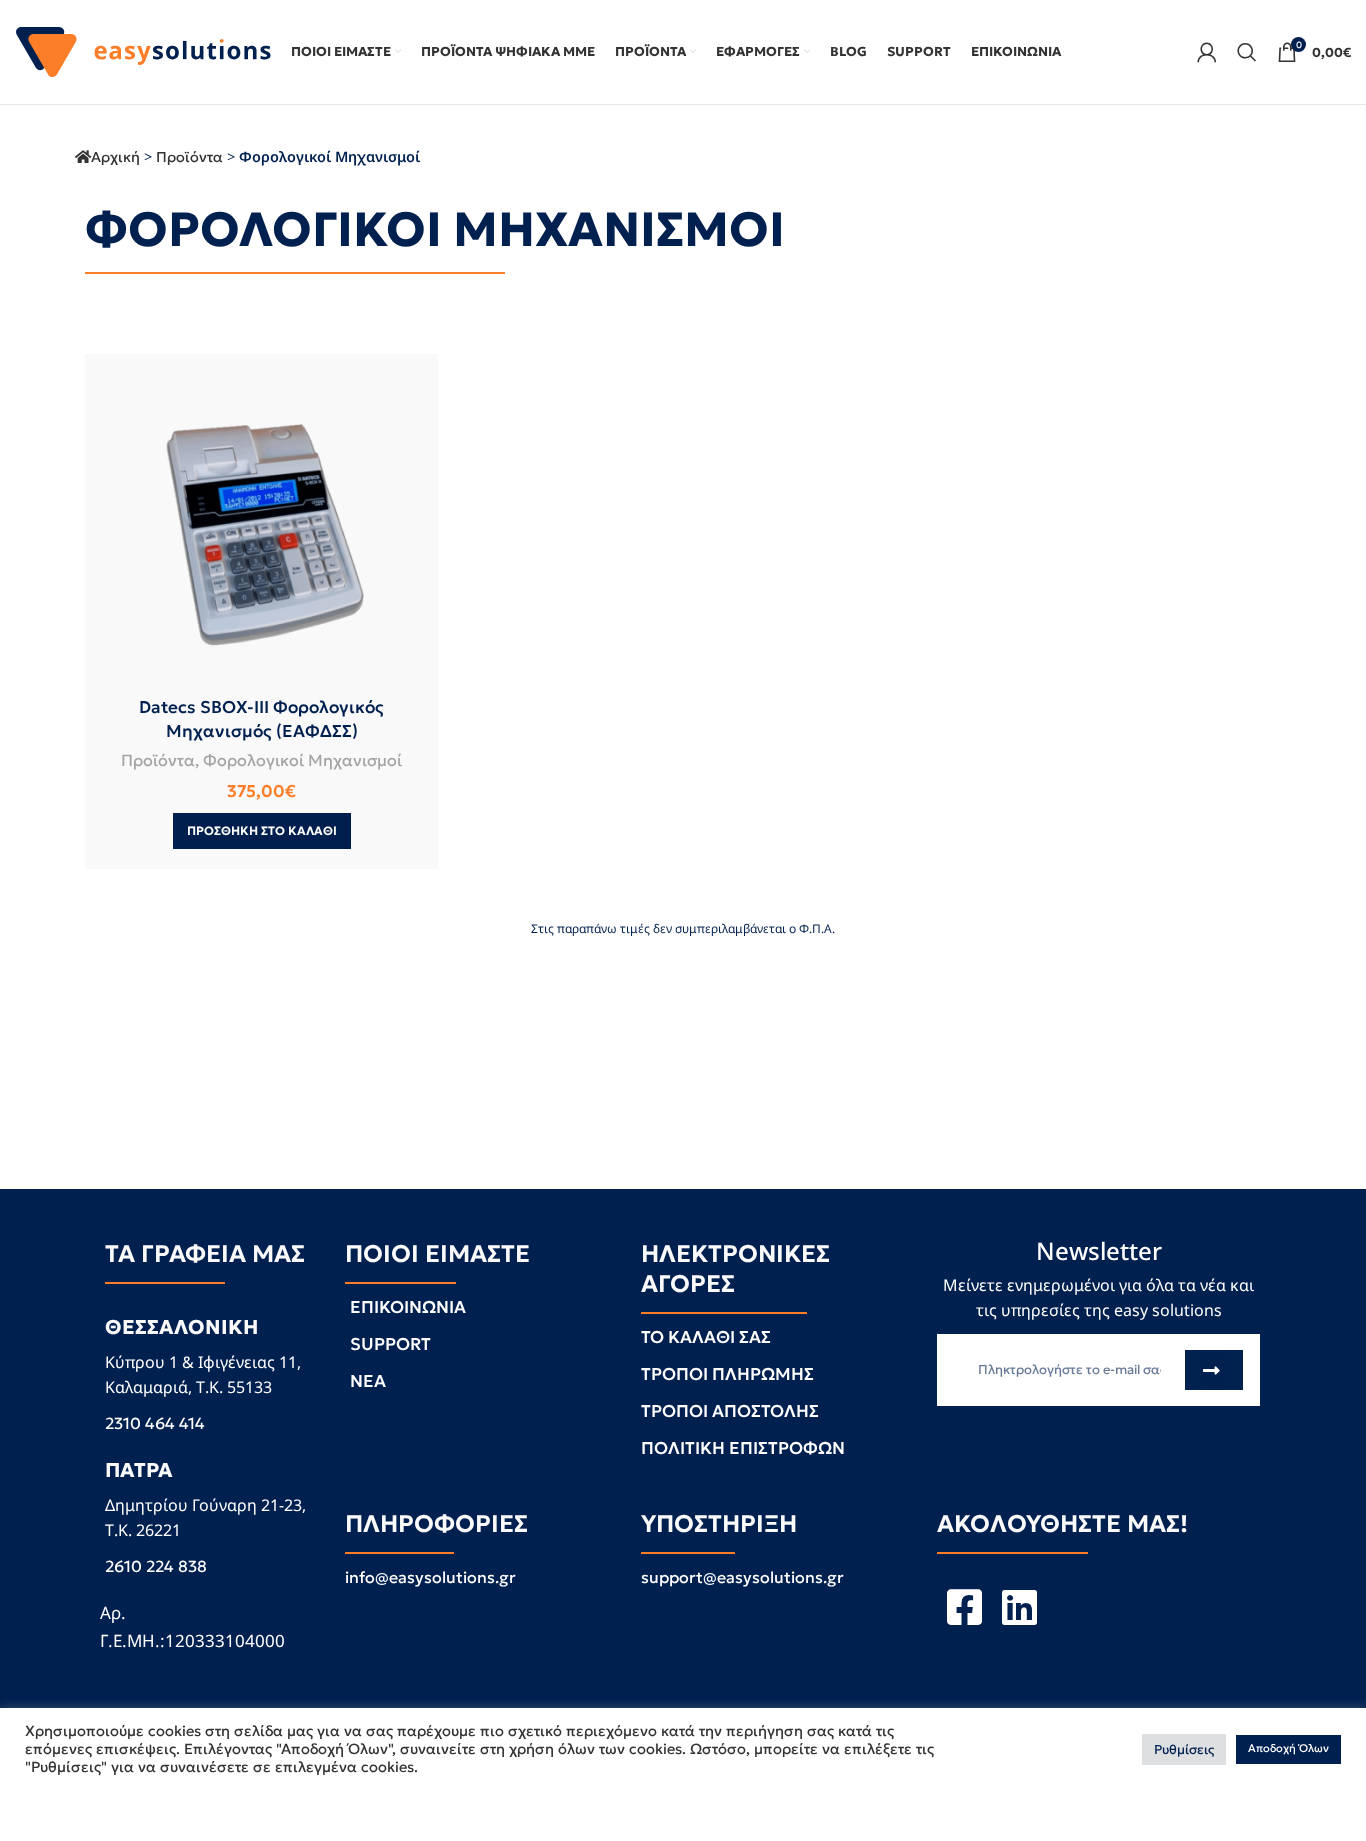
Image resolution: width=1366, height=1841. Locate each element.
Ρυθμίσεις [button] (1184, 1749)
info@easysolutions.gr (430, 1577)
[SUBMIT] (1214, 1370)
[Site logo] (143, 50)
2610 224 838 (156, 1566)
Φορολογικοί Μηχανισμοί (302, 760)
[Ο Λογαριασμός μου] (1207, 52)
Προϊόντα (189, 157)
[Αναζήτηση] (1247, 52)
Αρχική (115, 157)
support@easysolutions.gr (742, 1577)
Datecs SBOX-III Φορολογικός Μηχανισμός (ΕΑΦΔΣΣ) (261, 719)
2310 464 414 (155, 1423)
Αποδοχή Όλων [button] (1288, 1749)
